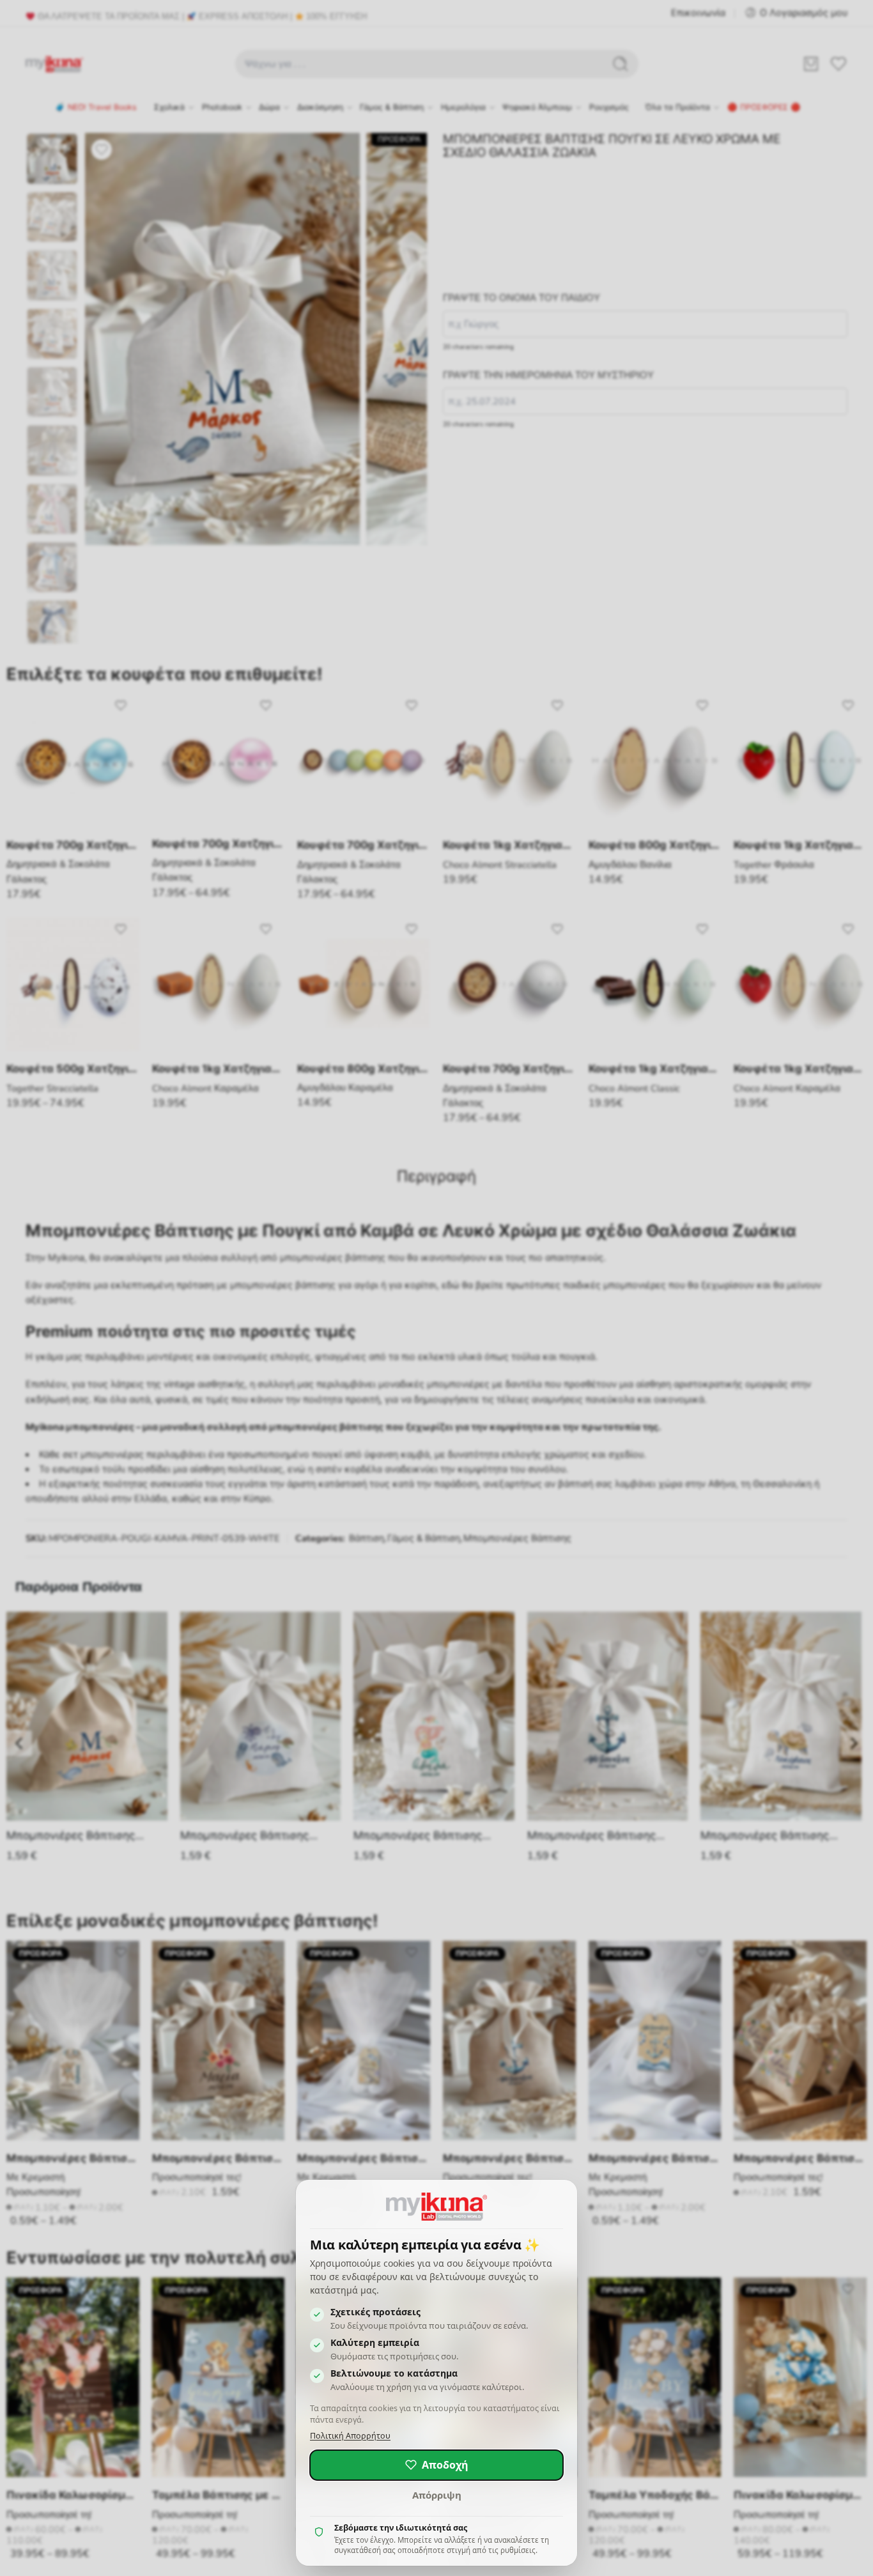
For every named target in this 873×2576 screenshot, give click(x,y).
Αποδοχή (445, 2465)
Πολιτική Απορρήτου (350, 2436)
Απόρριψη (437, 2495)
